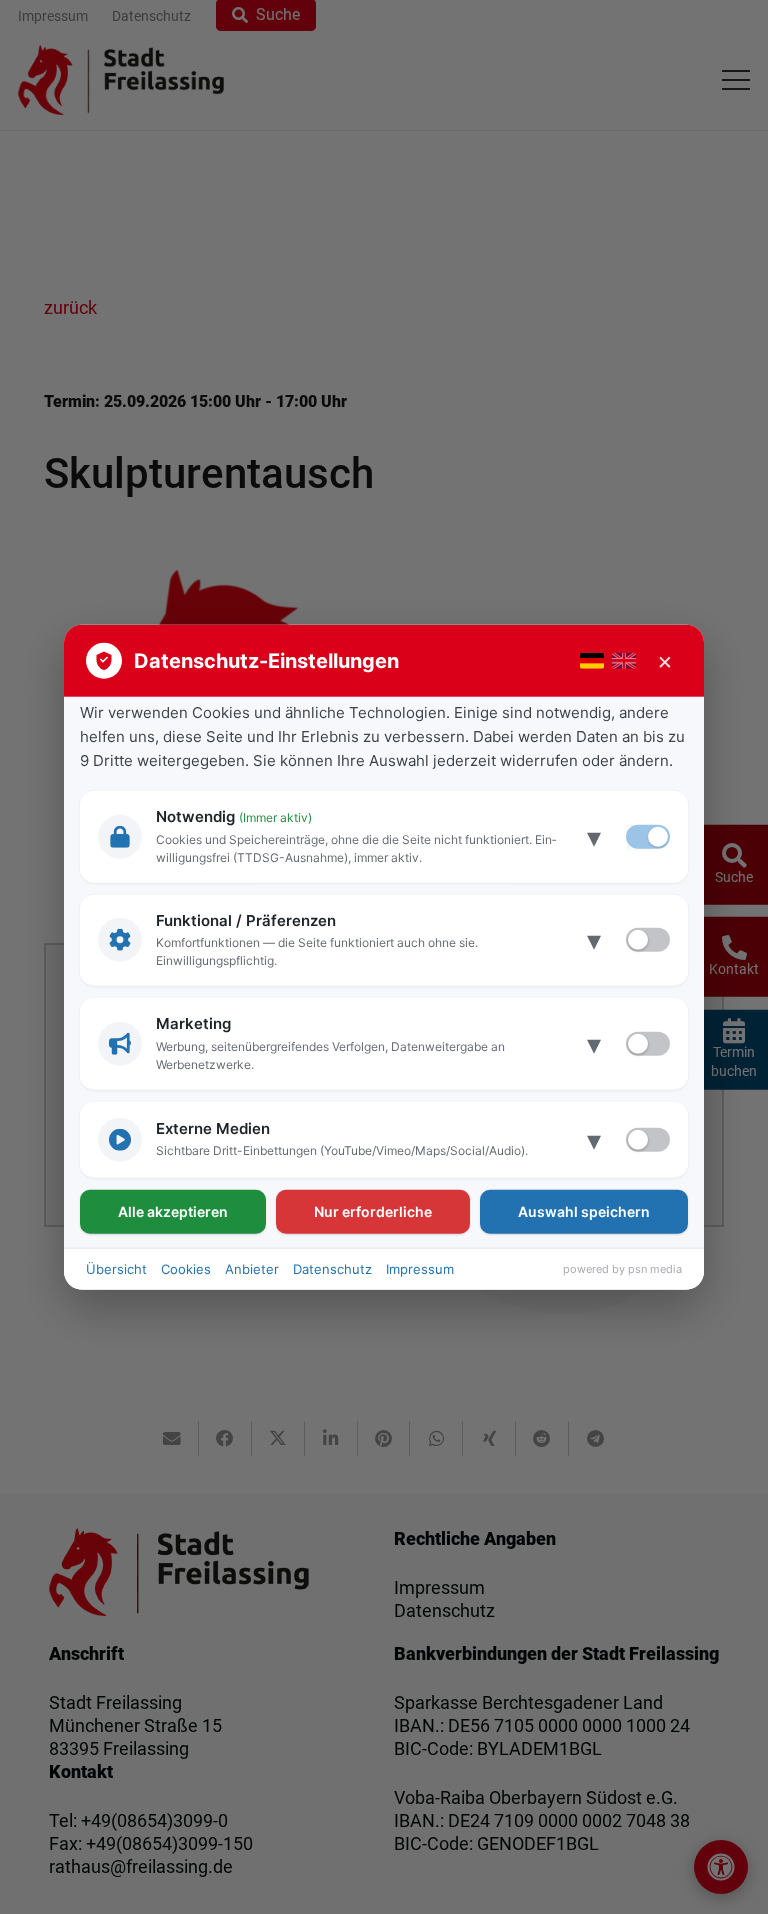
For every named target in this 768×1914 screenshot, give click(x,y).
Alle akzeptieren (173, 1210)
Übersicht (116, 1268)
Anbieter (252, 1268)
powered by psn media (622, 1269)
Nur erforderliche (373, 1210)
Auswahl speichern (584, 1210)
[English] (624, 661)
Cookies (186, 1268)
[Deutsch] (592, 661)
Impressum (420, 1268)
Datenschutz (332, 1268)
